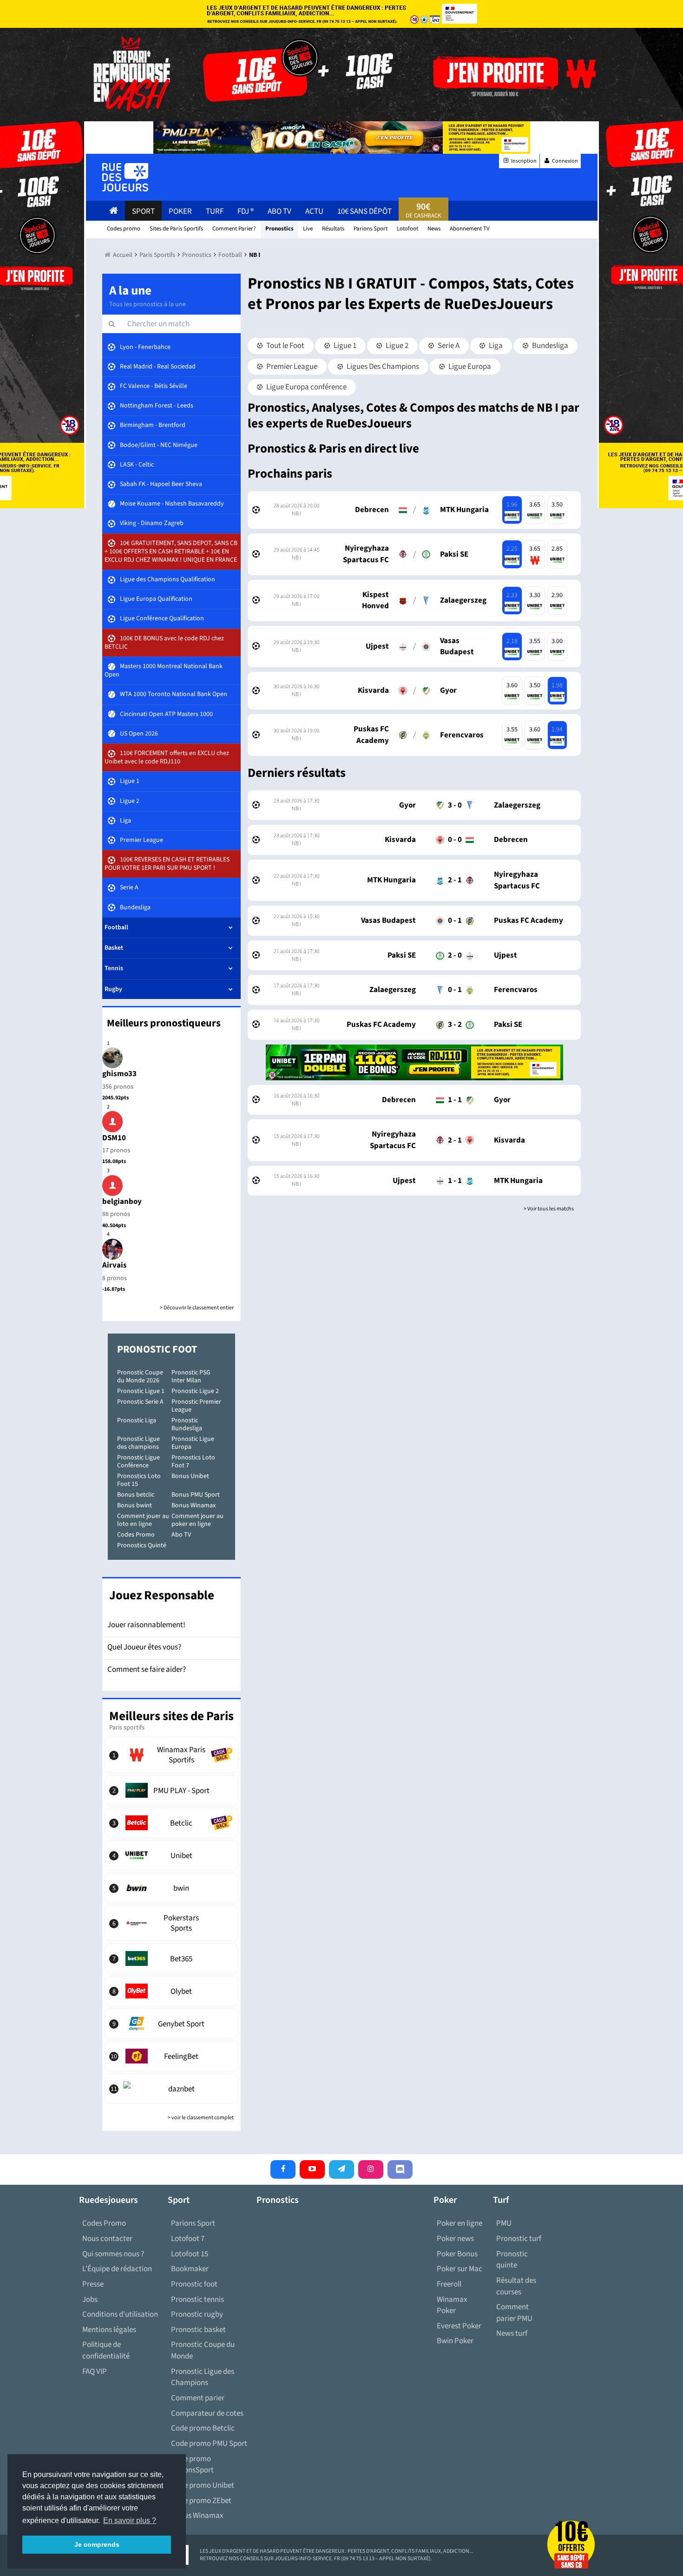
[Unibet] (172, 1855)
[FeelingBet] (172, 2056)
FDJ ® (246, 211)
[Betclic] (172, 1823)
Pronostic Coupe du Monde (203, 2350)
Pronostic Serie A (140, 1402)
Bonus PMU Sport (196, 1495)
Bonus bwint (135, 1505)
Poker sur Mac (460, 2269)
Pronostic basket (198, 2330)
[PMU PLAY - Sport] (172, 1790)
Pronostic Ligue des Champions (203, 2377)
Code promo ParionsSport (192, 2465)
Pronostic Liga (137, 1420)
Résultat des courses (516, 2286)
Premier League (291, 367)
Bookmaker (190, 2269)
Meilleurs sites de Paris (171, 1716)
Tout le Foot (285, 346)
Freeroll (449, 2284)
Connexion (565, 161)
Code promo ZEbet (201, 2501)
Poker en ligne (460, 2223)
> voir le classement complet (201, 2118)
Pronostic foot (194, 2284)
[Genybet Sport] (172, 2024)
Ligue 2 (396, 346)
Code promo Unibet (203, 2485)
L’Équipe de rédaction (117, 2269)
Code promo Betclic (203, 2428)
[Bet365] (172, 1958)
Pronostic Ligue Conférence (138, 1462)
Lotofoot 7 (188, 2239)
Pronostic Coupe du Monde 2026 (140, 1377)
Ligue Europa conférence (306, 387)
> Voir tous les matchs (549, 1209)
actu (314, 211)
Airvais (115, 1265)
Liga (495, 346)
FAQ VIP (95, 2372)
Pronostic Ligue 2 (195, 1391)
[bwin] (172, 1888)
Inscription (523, 161)
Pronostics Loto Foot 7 (193, 1462)
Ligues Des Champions (382, 367)
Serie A (448, 346)
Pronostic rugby (197, 2314)
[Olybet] (172, 1991)
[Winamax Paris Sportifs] (172, 1755)
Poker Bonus (457, 2254)
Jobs (90, 2300)
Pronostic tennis (197, 2300)
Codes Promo (136, 1535)
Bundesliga (549, 346)
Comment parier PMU (514, 2313)
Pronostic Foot (157, 1349)
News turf (512, 2333)
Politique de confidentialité (106, 2350)
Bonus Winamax (194, 1505)
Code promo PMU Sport (209, 2444)
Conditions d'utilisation (120, 2314)
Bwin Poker (455, 2341)
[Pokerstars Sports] (172, 1923)
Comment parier (198, 2398)
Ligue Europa (469, 367)
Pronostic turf (519, 2239)
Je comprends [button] (97, 2544)
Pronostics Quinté (142, 1545)
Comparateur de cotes (207, 2413)
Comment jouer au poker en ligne (197, 1520)
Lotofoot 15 (190, 2254)
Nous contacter (107, 2239)
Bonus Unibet (190, 1476)
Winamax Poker (452, 2305)
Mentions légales (109, 2330)
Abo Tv (279, 211)
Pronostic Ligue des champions (138, 1443)
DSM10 (114, 1138)
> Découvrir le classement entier (197, 1308)
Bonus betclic (136, 1495)
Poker (180, 211)
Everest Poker (459, 2326)
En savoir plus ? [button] (130, 2520)
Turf (215, 211)
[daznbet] (172, 2089)
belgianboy (122, 1202)
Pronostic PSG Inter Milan (191, 1377)
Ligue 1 (344, 346)
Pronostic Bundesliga (187, 1424)
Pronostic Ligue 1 (141, 1391)
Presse (93, 2284)
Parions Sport (193, 2223)
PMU (504, 2223)
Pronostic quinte (512, 2260)
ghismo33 (119, 1074)
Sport (143, 211)
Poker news (455, 2239)
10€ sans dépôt (364, 211)
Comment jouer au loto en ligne (143, 1520)
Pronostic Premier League (196, 1406)
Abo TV (181, 1535)
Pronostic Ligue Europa (193, 1443)
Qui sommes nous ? (113, 2254)
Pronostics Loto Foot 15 (139, 1480)
